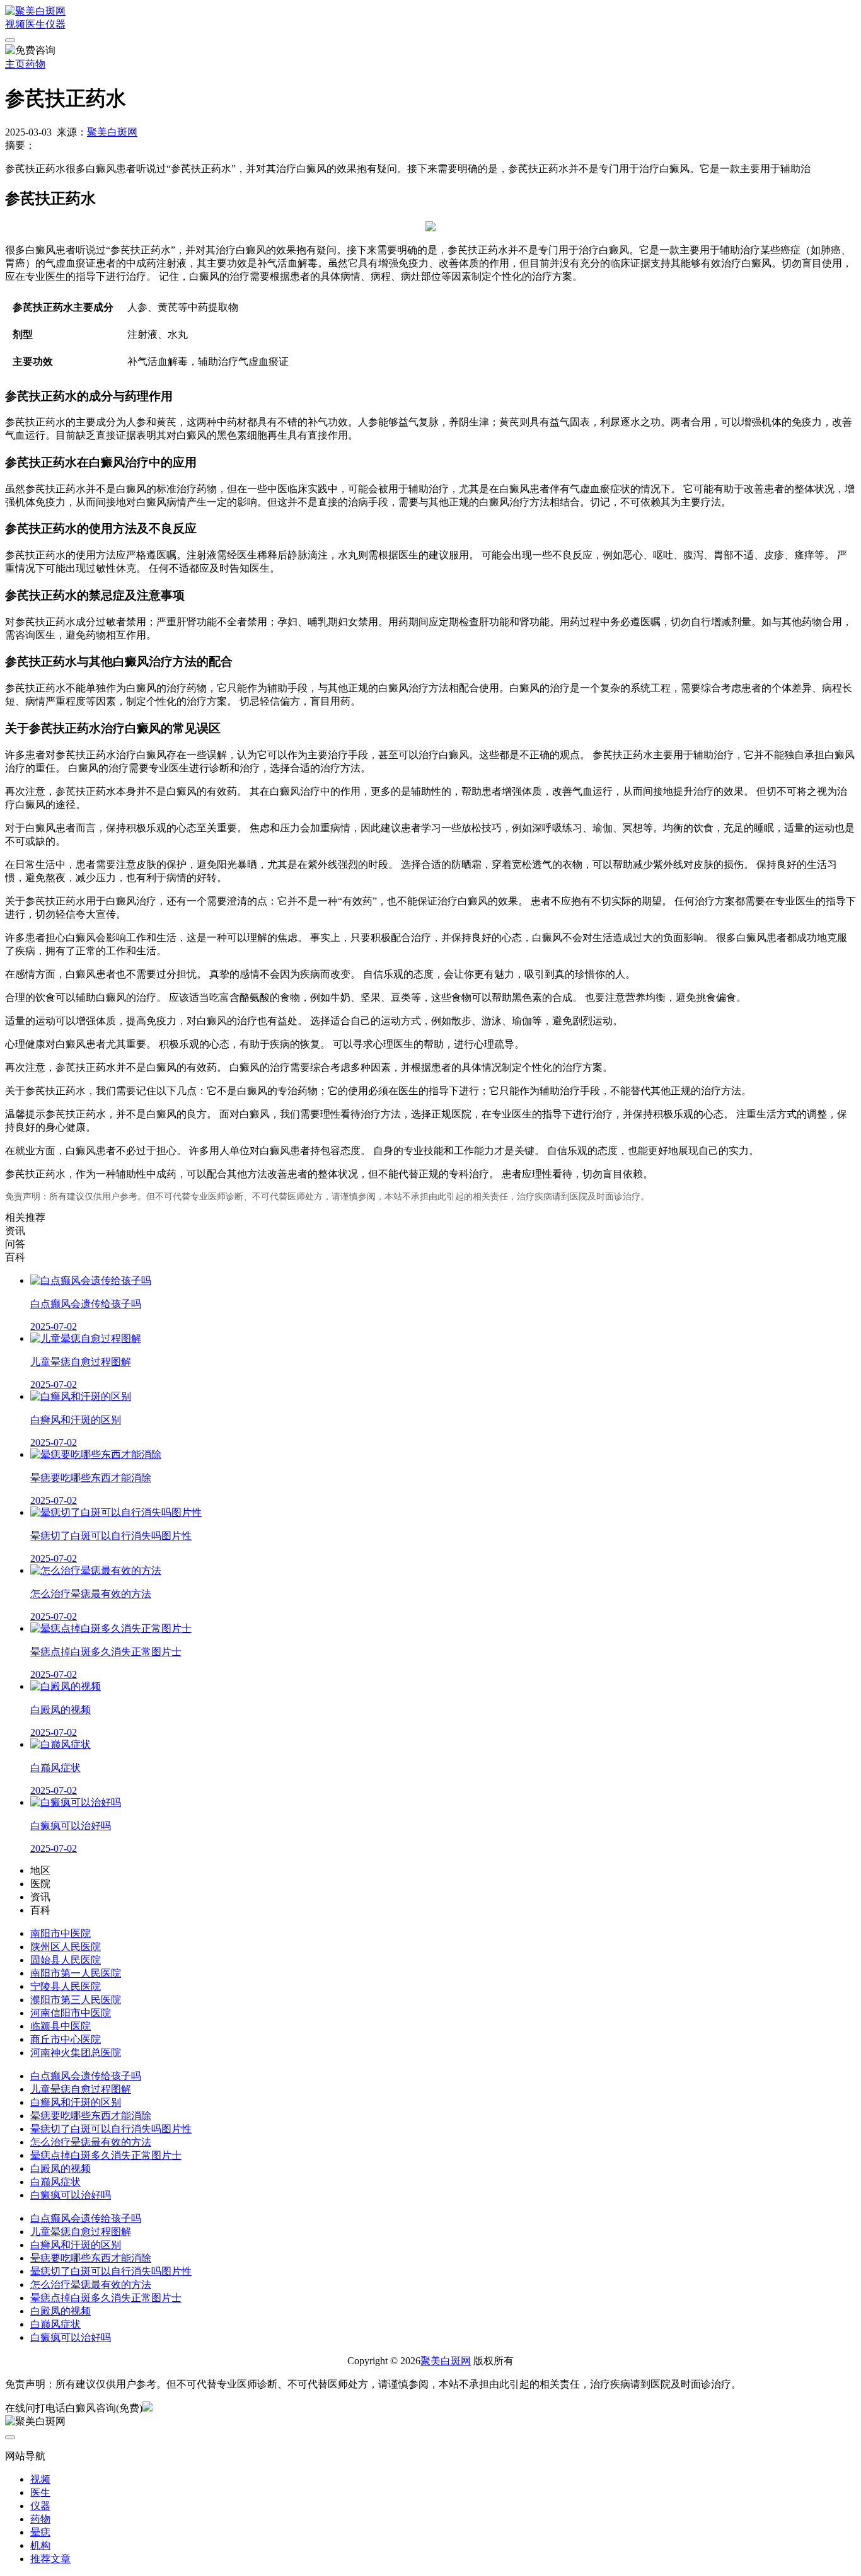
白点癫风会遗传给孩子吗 (86, 2076)
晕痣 (40, 2532)
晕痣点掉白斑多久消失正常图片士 (106, 2155)
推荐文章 (50, 2559)
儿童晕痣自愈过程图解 (81, 2089)
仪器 (55, 24)
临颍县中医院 (61, 2026)
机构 (40, 2545)
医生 (35, 24)
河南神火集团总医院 (76, 2053)
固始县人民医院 (66, 1960)
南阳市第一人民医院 (76, 1973)
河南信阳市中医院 (71, 2013)
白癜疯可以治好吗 (71, 2195)
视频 (15, 24)
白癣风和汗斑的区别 (76, 2102)
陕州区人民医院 (66, 1947)
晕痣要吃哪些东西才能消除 (91, 2116)
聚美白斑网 (112, 132)
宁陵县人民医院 (66, 1986)
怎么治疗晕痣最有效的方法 (91, 2142)
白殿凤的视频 (61, 2169)
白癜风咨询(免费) (104, 2408)
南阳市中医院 (61, 1933)
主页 (15, 64)
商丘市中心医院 (66, 2039)
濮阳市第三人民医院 (76, 2000)
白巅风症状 (55, 2182)
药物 (35, 64)
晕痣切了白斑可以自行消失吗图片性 (111, 2129)
